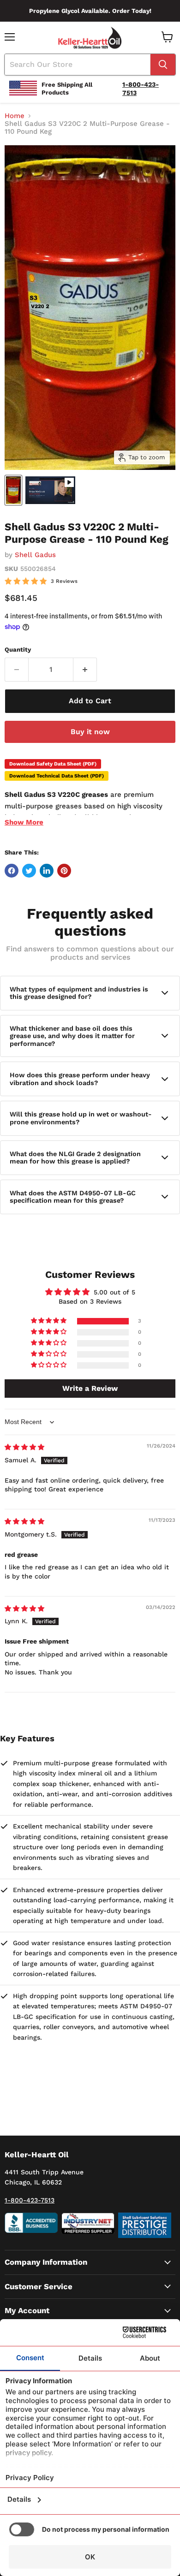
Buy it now (90, 732)
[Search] (163, 65)
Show (24, 822)
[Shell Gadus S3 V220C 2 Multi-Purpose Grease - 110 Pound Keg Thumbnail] (13, 490)
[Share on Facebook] (12, 871)
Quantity (18, 650)
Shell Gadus (35, 555)
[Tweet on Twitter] (29, 871)
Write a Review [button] (90, 1388)
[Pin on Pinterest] (64, 871)
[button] (49, 1321)
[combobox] (78, 65)
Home (15, 116)
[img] (24, 1447)
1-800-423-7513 (30, 2200)
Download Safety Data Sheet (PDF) (53, 764)
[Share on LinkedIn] (47, 871)
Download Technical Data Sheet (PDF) (57, 776)
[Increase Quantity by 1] (85, 670)
